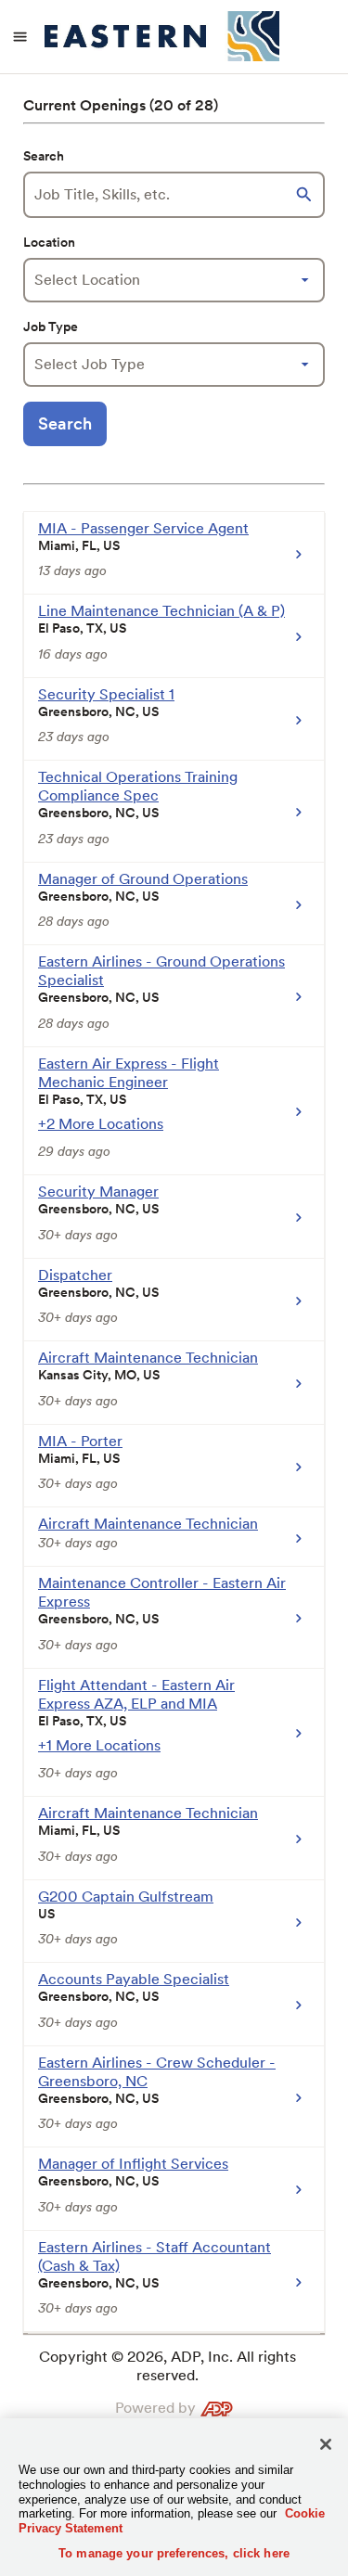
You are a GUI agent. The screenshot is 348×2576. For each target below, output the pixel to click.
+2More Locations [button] (101, 1124)
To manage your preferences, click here (174, 2553)
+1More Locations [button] (99, 1745)
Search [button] (65, 423)
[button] (306, 195)
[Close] (326, 2444)
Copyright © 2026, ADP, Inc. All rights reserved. (168, 2366)
